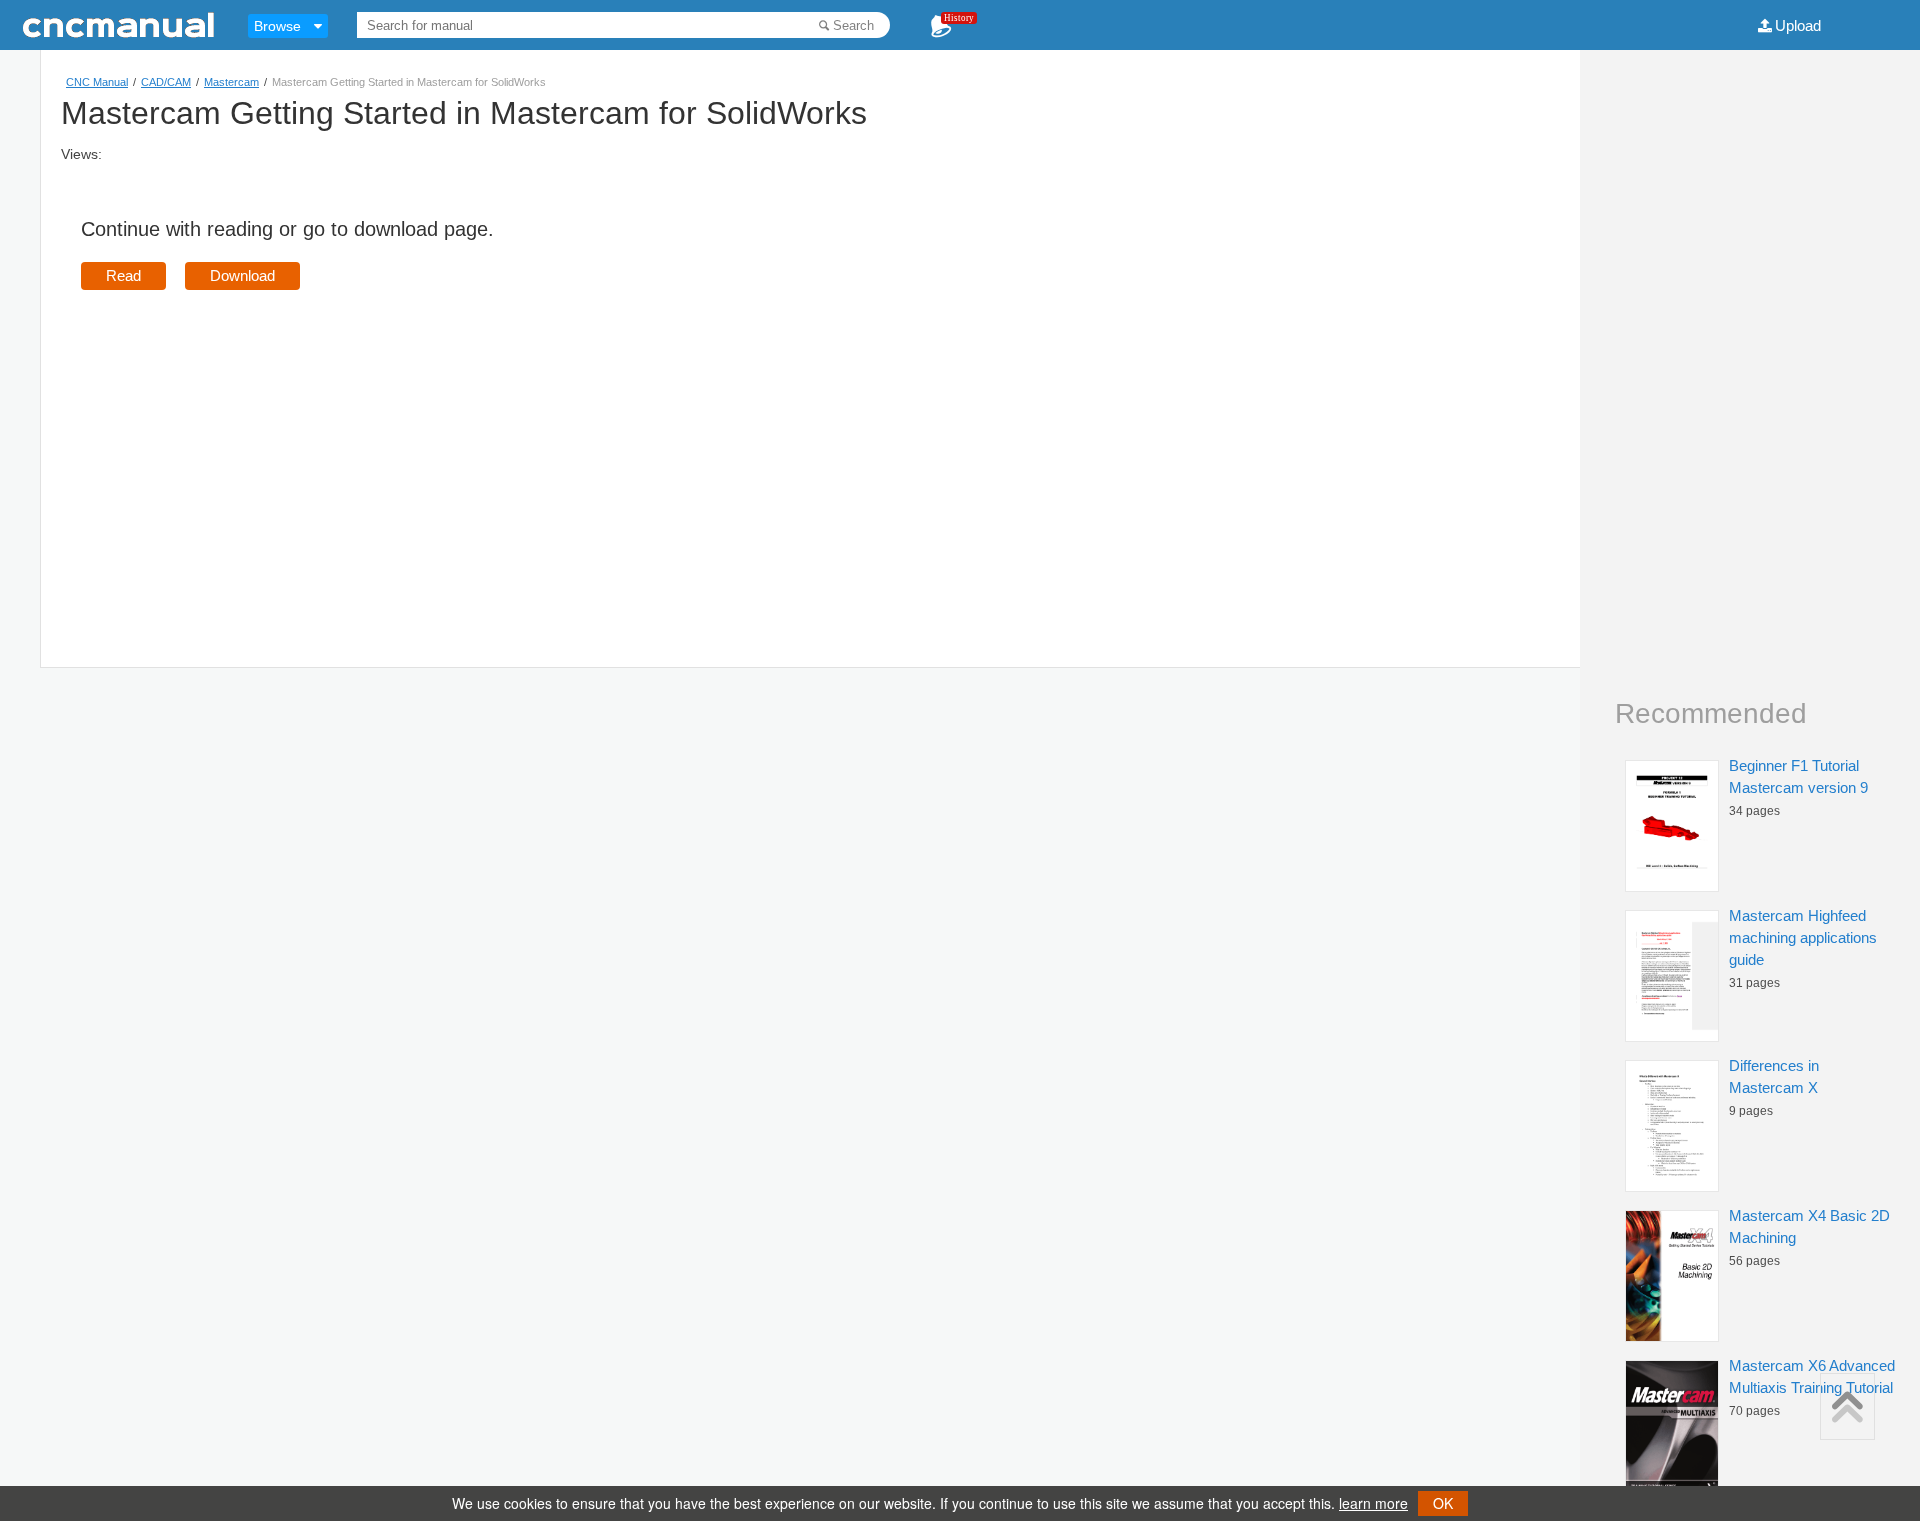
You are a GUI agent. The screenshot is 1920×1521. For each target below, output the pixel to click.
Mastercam (231, 82)
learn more (1373, 1503)
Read (123, 275)
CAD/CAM (166, 82)
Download (242, 275)
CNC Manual (97, 82)
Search (853, 25)
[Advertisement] (249, 450)
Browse (277, 26)
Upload (1798, 25)
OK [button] (1443, 1503)
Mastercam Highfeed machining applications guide (1803, 937)
